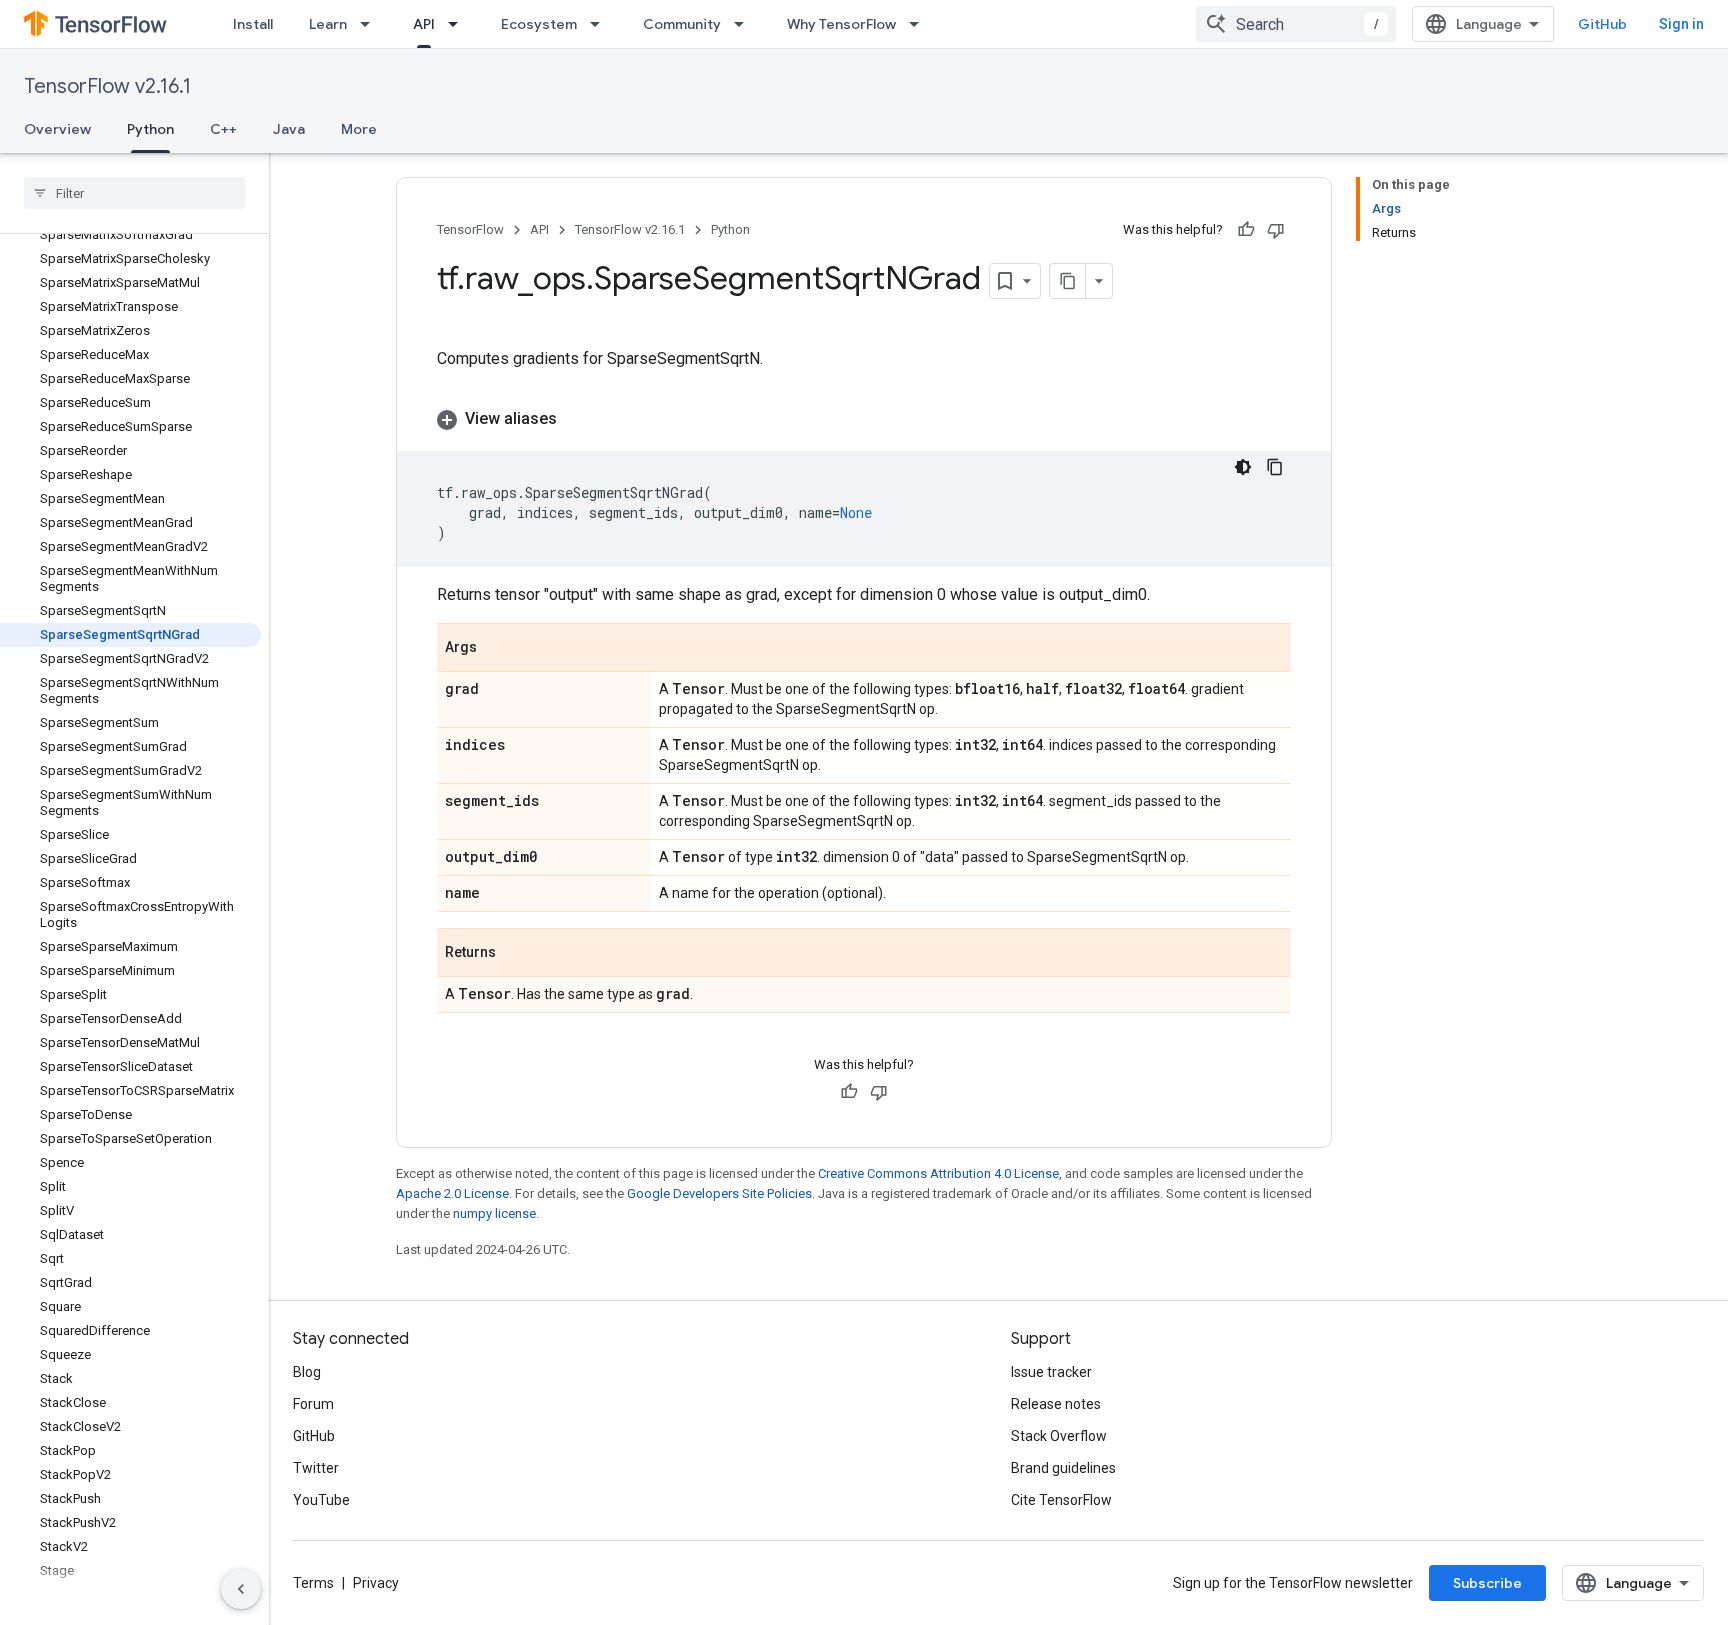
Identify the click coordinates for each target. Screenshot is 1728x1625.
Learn (328, 24)
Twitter (316, 1468)
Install (253, 24)
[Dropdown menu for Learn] (371, 24)
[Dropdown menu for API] (459, 24)
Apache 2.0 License (452, 1193)
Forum (313, 1404)
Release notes (1056, 1404)
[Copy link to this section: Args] (497, 649)
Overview (57, 129)
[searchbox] (134, 193)
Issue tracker (1051, 1372)
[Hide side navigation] (241, 1589)
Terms (313, 1583)
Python (150, 129)
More (359, 129)
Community (682, 24)
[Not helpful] (1276, 230)
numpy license (494, 1213)
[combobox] (1296, 24)
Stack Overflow (1059, 1436)
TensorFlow (470, 229)
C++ (223, 129)
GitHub (1602, 24)
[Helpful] (1246, 230)
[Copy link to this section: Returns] (516, 954)
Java (289, 129)
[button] (864, 419)
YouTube (321, 1500)
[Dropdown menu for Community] (745, 24)
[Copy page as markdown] (1068, 281)
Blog (307, 1372)
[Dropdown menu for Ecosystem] (601, 24)
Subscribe (1487, 1583)
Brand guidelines (1063, 1468)
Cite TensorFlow (1061, 1500)
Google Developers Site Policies (719, 1193)
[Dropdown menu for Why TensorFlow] (920, 24)
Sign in (1681, 24)
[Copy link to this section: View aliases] (577, 419)
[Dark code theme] (1243, 467)
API (424, 24)
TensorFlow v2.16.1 (107, 86)
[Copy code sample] (1275, 467)
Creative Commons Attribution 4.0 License (938, 1173)
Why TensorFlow (841, 24)
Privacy (376, 1583)
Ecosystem (539, 24)
